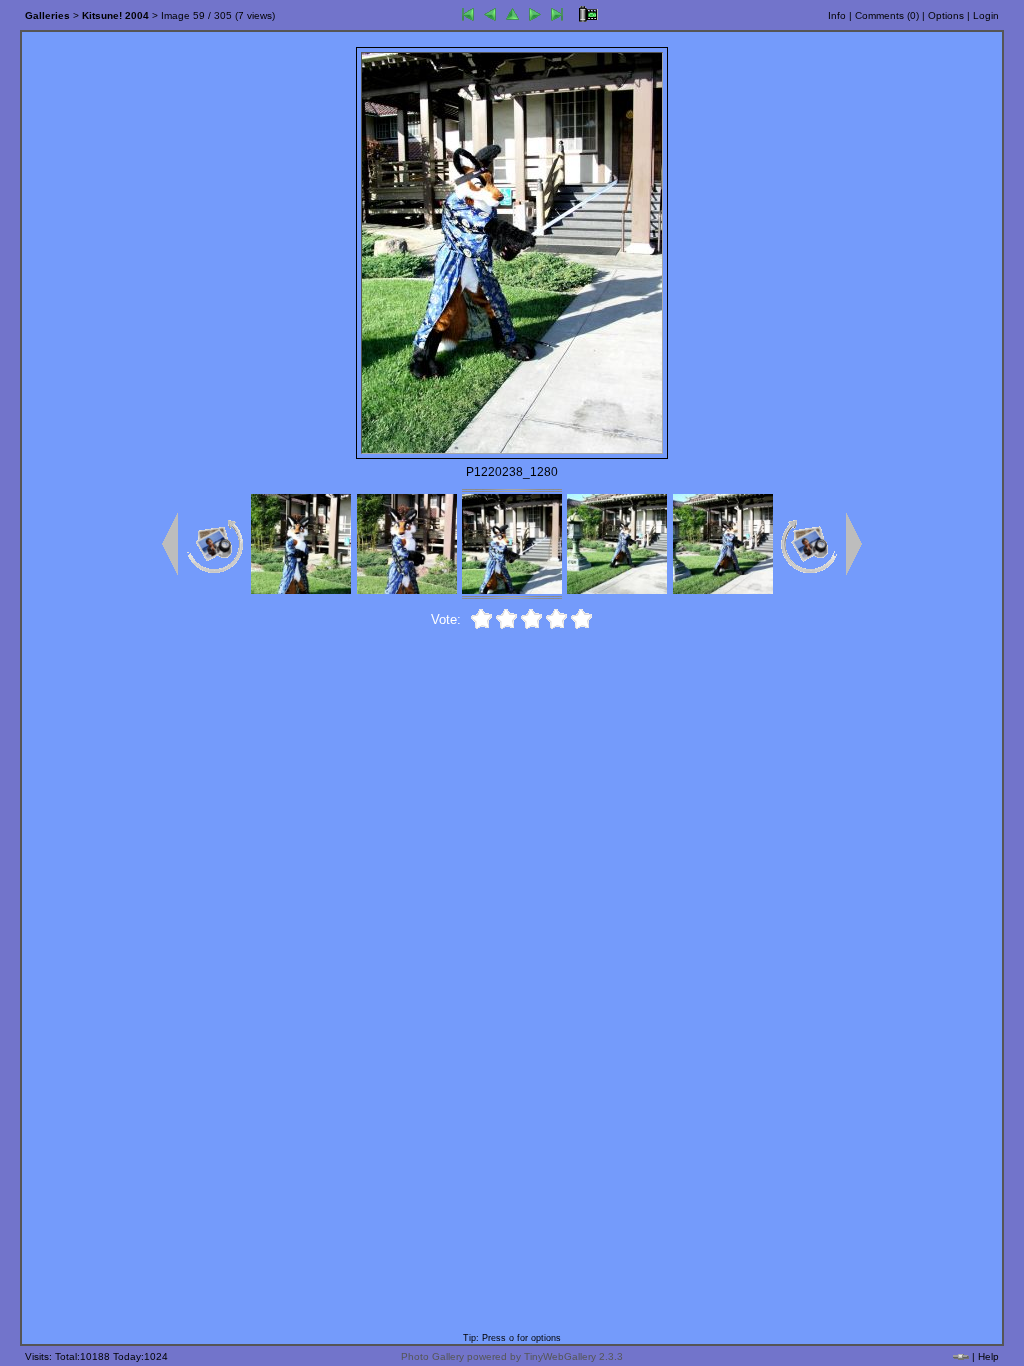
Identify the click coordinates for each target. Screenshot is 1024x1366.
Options (946, 15)
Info (837, 15)
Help (988, 1356)
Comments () (887, 15)
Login (986, 15)
